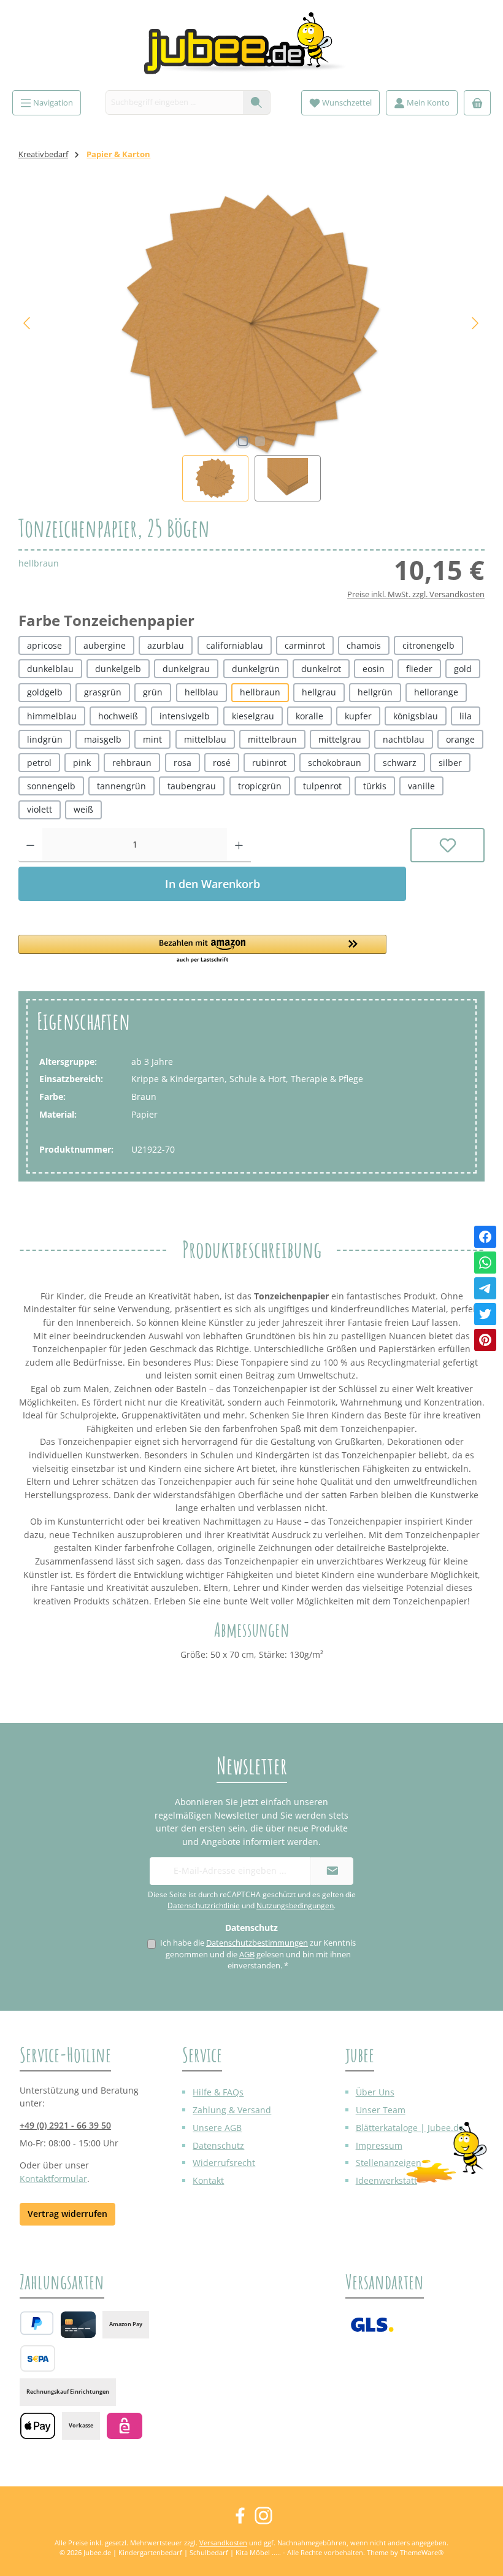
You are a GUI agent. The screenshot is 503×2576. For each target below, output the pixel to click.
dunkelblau (50, 669)
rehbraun (132, 763)
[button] (212, 950)
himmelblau (52, 716)
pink (82, 763)
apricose (44, 645)
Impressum (379, 2145)
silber (450, 763)
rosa (182, 763)
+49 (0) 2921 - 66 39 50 (65, 2125)
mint (152, 739)
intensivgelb (185, 716)
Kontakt (208, 2180)
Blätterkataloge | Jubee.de (410, 2128)
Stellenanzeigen (389, 2163)
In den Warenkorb (213, 884)
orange (460, 739)
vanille (421, 786)
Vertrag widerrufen (67, 2214)
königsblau (416, 716)
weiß (83, 809)
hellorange (436, 692)
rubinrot (269, 763)
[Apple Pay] (38, 2426)
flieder (419, 669)
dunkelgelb (118, 669)
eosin (374, 669)
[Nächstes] (475, 323)
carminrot (305, 645)
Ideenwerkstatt (386, 2180)
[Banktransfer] (38, 2358)
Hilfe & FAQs (218, 2092)
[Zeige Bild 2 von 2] (260, 441)
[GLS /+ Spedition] (372, 2325)
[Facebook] (485, 1237)
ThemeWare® (422, 2552)
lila (466, 716)
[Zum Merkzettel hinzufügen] (447, 845)
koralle (309, 716)
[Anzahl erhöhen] (239, 845)
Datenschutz (218, 2145)
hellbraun (260, 692)
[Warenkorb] (477, 103)
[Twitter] (485, 1314)
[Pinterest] (485, 1340)
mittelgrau (340, 739)
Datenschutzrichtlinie (204, 1905)
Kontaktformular (53, 2179)
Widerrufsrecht (224, 2163)
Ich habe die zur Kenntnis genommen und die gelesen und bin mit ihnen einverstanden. (258, 1954)
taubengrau (192, 786)
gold (463, 669)
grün (153, 692)
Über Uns (375, 2092)
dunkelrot (321, 669)
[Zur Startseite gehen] (251, 48)
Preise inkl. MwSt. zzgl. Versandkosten (416, 594)
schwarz (400, 763)
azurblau (166, 645)
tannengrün (121, 786)
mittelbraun (272, 739)
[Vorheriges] (28, 323)
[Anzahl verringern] (30, 845)
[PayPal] (37, 2323)
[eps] (124, 2426)
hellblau (202, 692)
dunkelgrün (256, 669)
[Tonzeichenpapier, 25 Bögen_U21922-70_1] (251, 323)
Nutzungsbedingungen (295, 1905)
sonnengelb (51, 786)
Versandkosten (223, 2543)
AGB (247, 1955)
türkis (375, 786)
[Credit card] (78, 2325)
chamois (364, 645)
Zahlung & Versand (232, 2110)
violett (40, 809)
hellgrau (319, 692)
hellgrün (375, 692)
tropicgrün (260, 786)
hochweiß (118, 716)
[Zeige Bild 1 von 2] (243, 441)
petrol (39, 763)
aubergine (105, 645)
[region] (251, 346)
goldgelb (45, 692)
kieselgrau (253, 716)
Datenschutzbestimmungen (257, 1943)
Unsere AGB (217, 2128)
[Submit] (332, 1871)
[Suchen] (257, 102)
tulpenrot (322, 786)
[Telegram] (485, 1288)
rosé (222, 763)
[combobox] (175, 102)
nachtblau (404, 739)
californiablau (235, 645)
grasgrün (103, 692)
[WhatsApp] (485, 1263)
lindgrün (45, 739)
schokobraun (335, 763)
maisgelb (103, 739)
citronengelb (428, 645)
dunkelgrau (186, 669)
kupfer (358, 716)
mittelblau (205, 739)
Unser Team (381, 2110)
